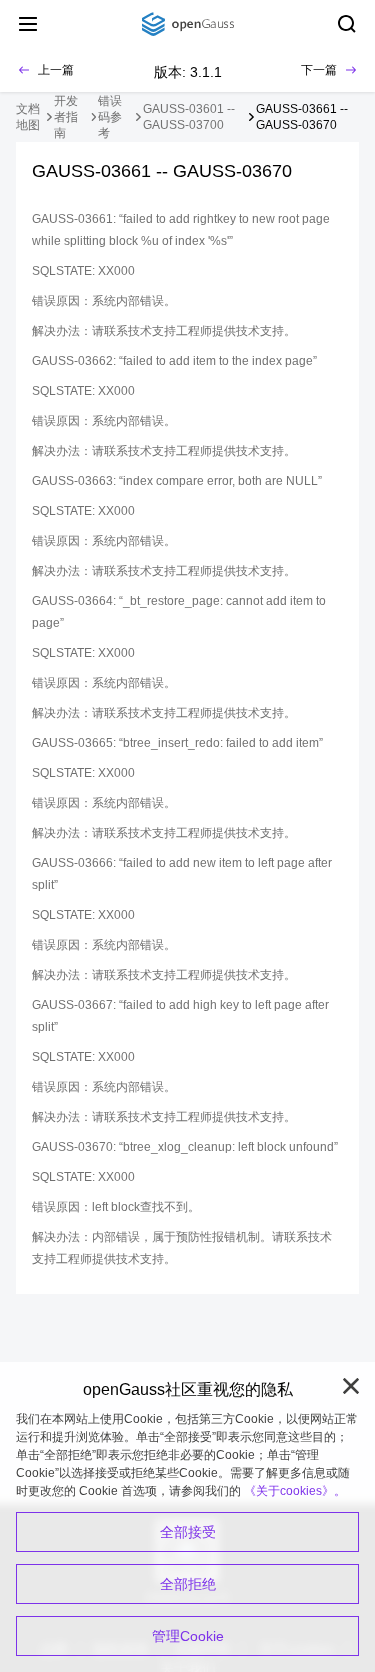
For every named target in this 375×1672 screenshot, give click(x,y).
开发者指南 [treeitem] (66, 117)
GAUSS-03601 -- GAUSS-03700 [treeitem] (189, 117)
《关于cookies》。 (295, 1491)
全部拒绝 (188, 1584)
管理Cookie (188, 1636)
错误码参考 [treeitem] (110, 117)
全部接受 (188, 1532)
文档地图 (28, 117)
